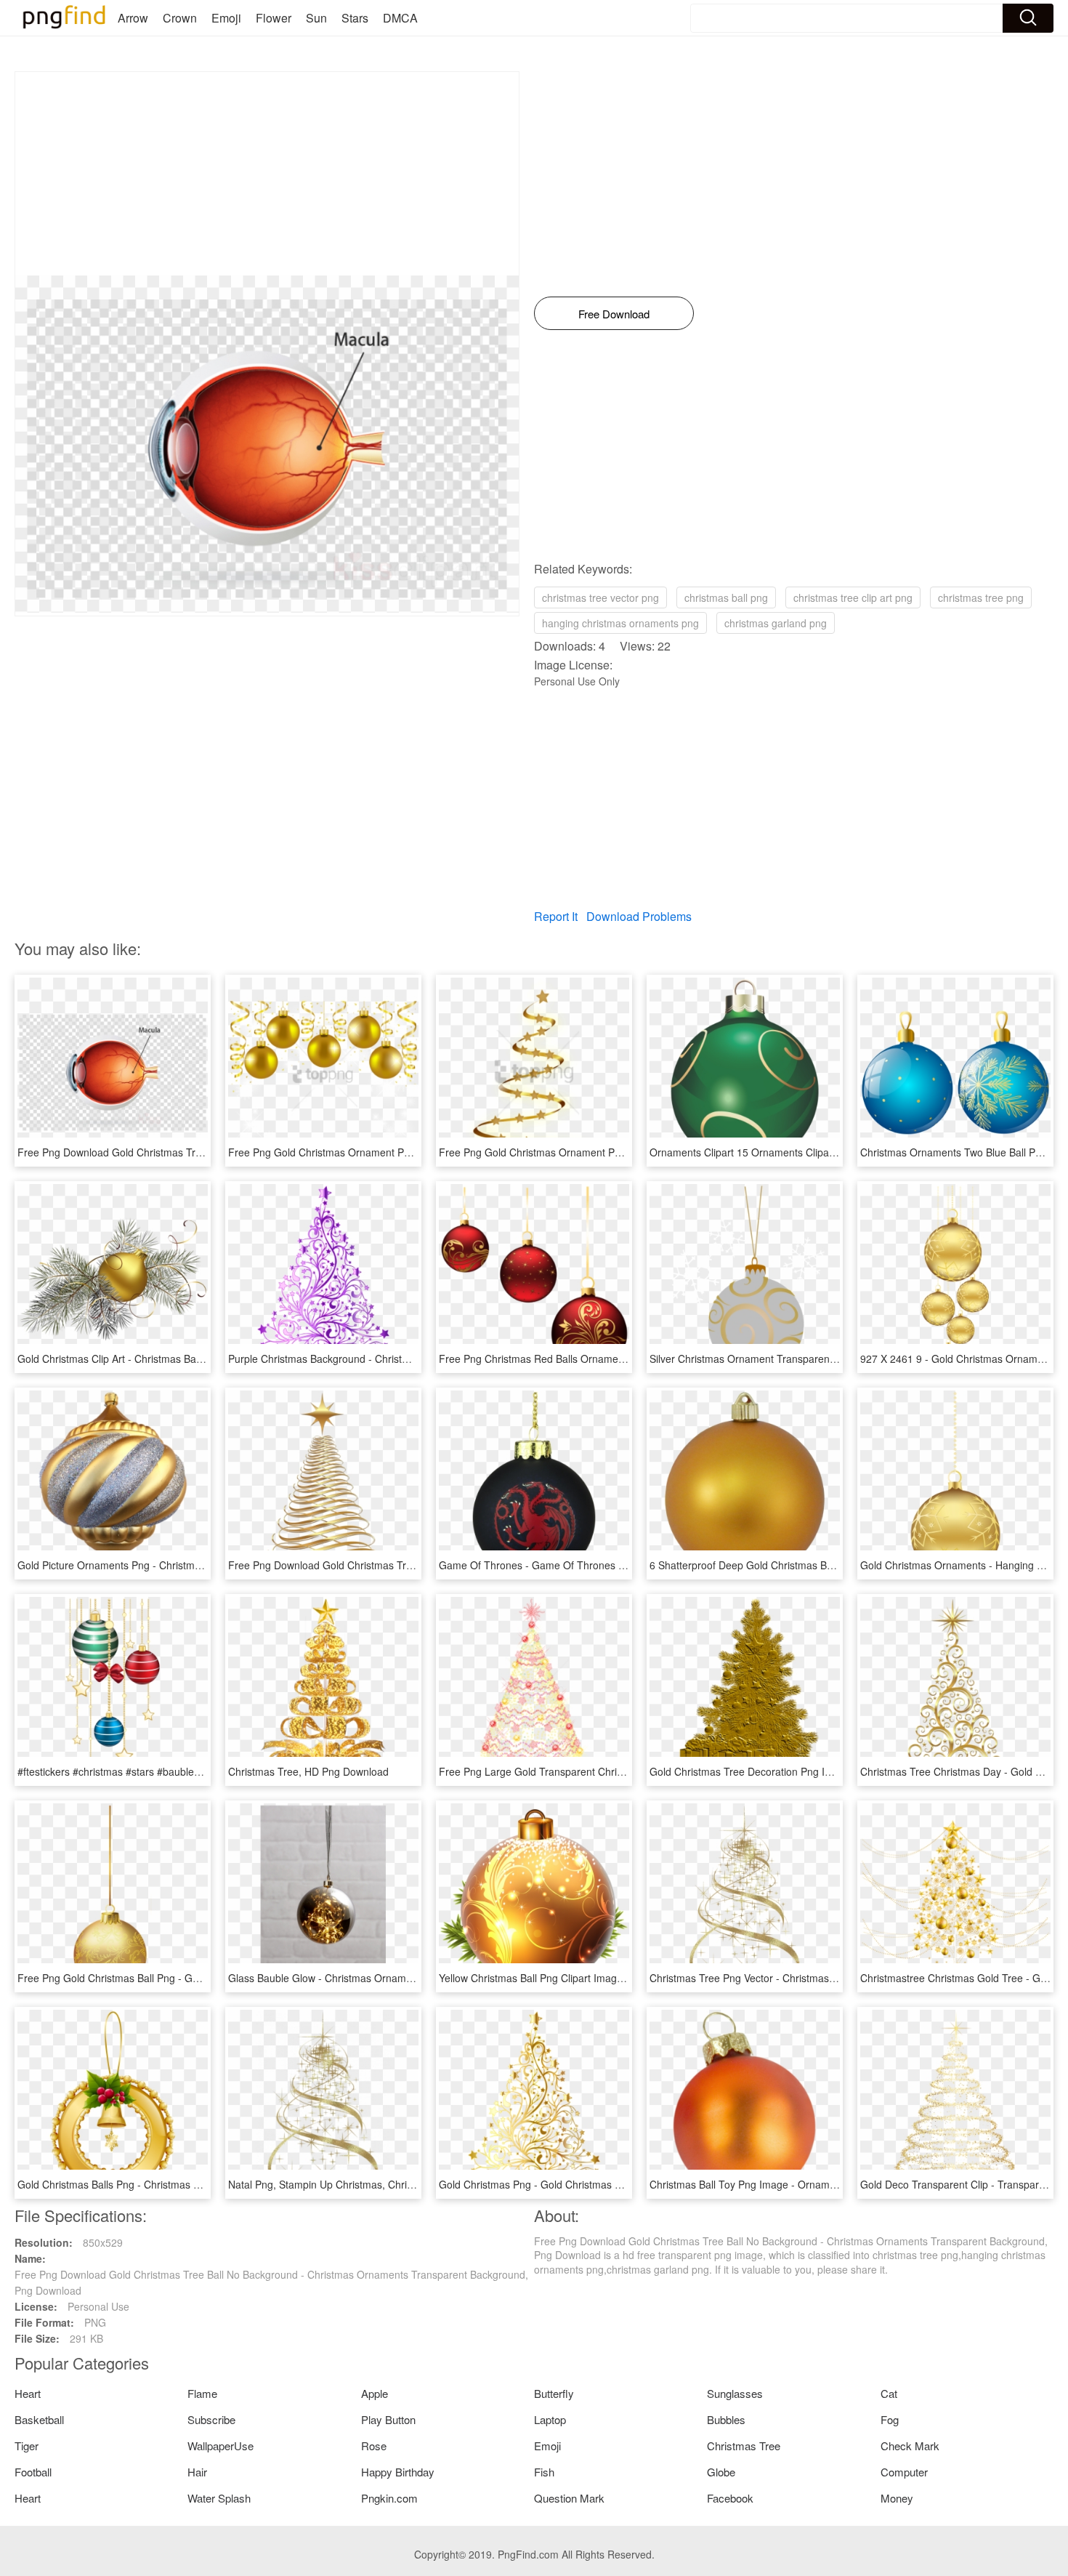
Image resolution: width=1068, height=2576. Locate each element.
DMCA (400, 18)
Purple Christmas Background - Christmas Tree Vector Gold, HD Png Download (410, 1359)
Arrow (133, 18)
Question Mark (569, 2498)
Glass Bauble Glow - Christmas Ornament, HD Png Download (369, 1978)
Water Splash (219, 2498)
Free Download (614, 314)
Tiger (27, 2446)
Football (33, 2472)
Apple (375, 2393)
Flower (274, 18)
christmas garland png (776, 623)
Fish (544, 2472)
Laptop (550, 2419)
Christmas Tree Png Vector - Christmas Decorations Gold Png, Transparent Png (833, 1978)
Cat (889, 2393)
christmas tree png (981, 597)
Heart (28, 2393)
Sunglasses (735, 2393)
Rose (374, 2446)
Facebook (730, 2498)
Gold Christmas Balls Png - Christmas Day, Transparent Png (155, 2184)
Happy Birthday (398, 2472)
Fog (890, 2419)
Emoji (226, 18)
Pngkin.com (389, 2498)
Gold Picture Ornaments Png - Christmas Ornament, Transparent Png (178, 1565)
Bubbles (726, 2419)
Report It (556, 916)
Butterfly (554, 2393)
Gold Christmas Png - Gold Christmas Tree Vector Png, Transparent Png (605, 2184)
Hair (197, 2472)
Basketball (39, 2419)
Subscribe (211, 2419)
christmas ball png (726, 597)
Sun (316, 18)
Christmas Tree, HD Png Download (308, 1771)
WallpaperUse (221, 2446)
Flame (202, 2393)
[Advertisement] (267, 174)
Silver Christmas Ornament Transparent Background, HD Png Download (815, 1359)
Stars (355, 18)
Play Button (388, 2419)
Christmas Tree (744, 2446)
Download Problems (639, 916)
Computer (904, 2472)
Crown (180, 18)
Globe (721, 2472)
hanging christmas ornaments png (620, 623)
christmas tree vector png (600, 597)
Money (897, 2498)
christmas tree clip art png (853, 597)
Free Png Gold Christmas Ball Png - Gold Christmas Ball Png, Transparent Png (198, 1978)
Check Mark (910, 2446)
